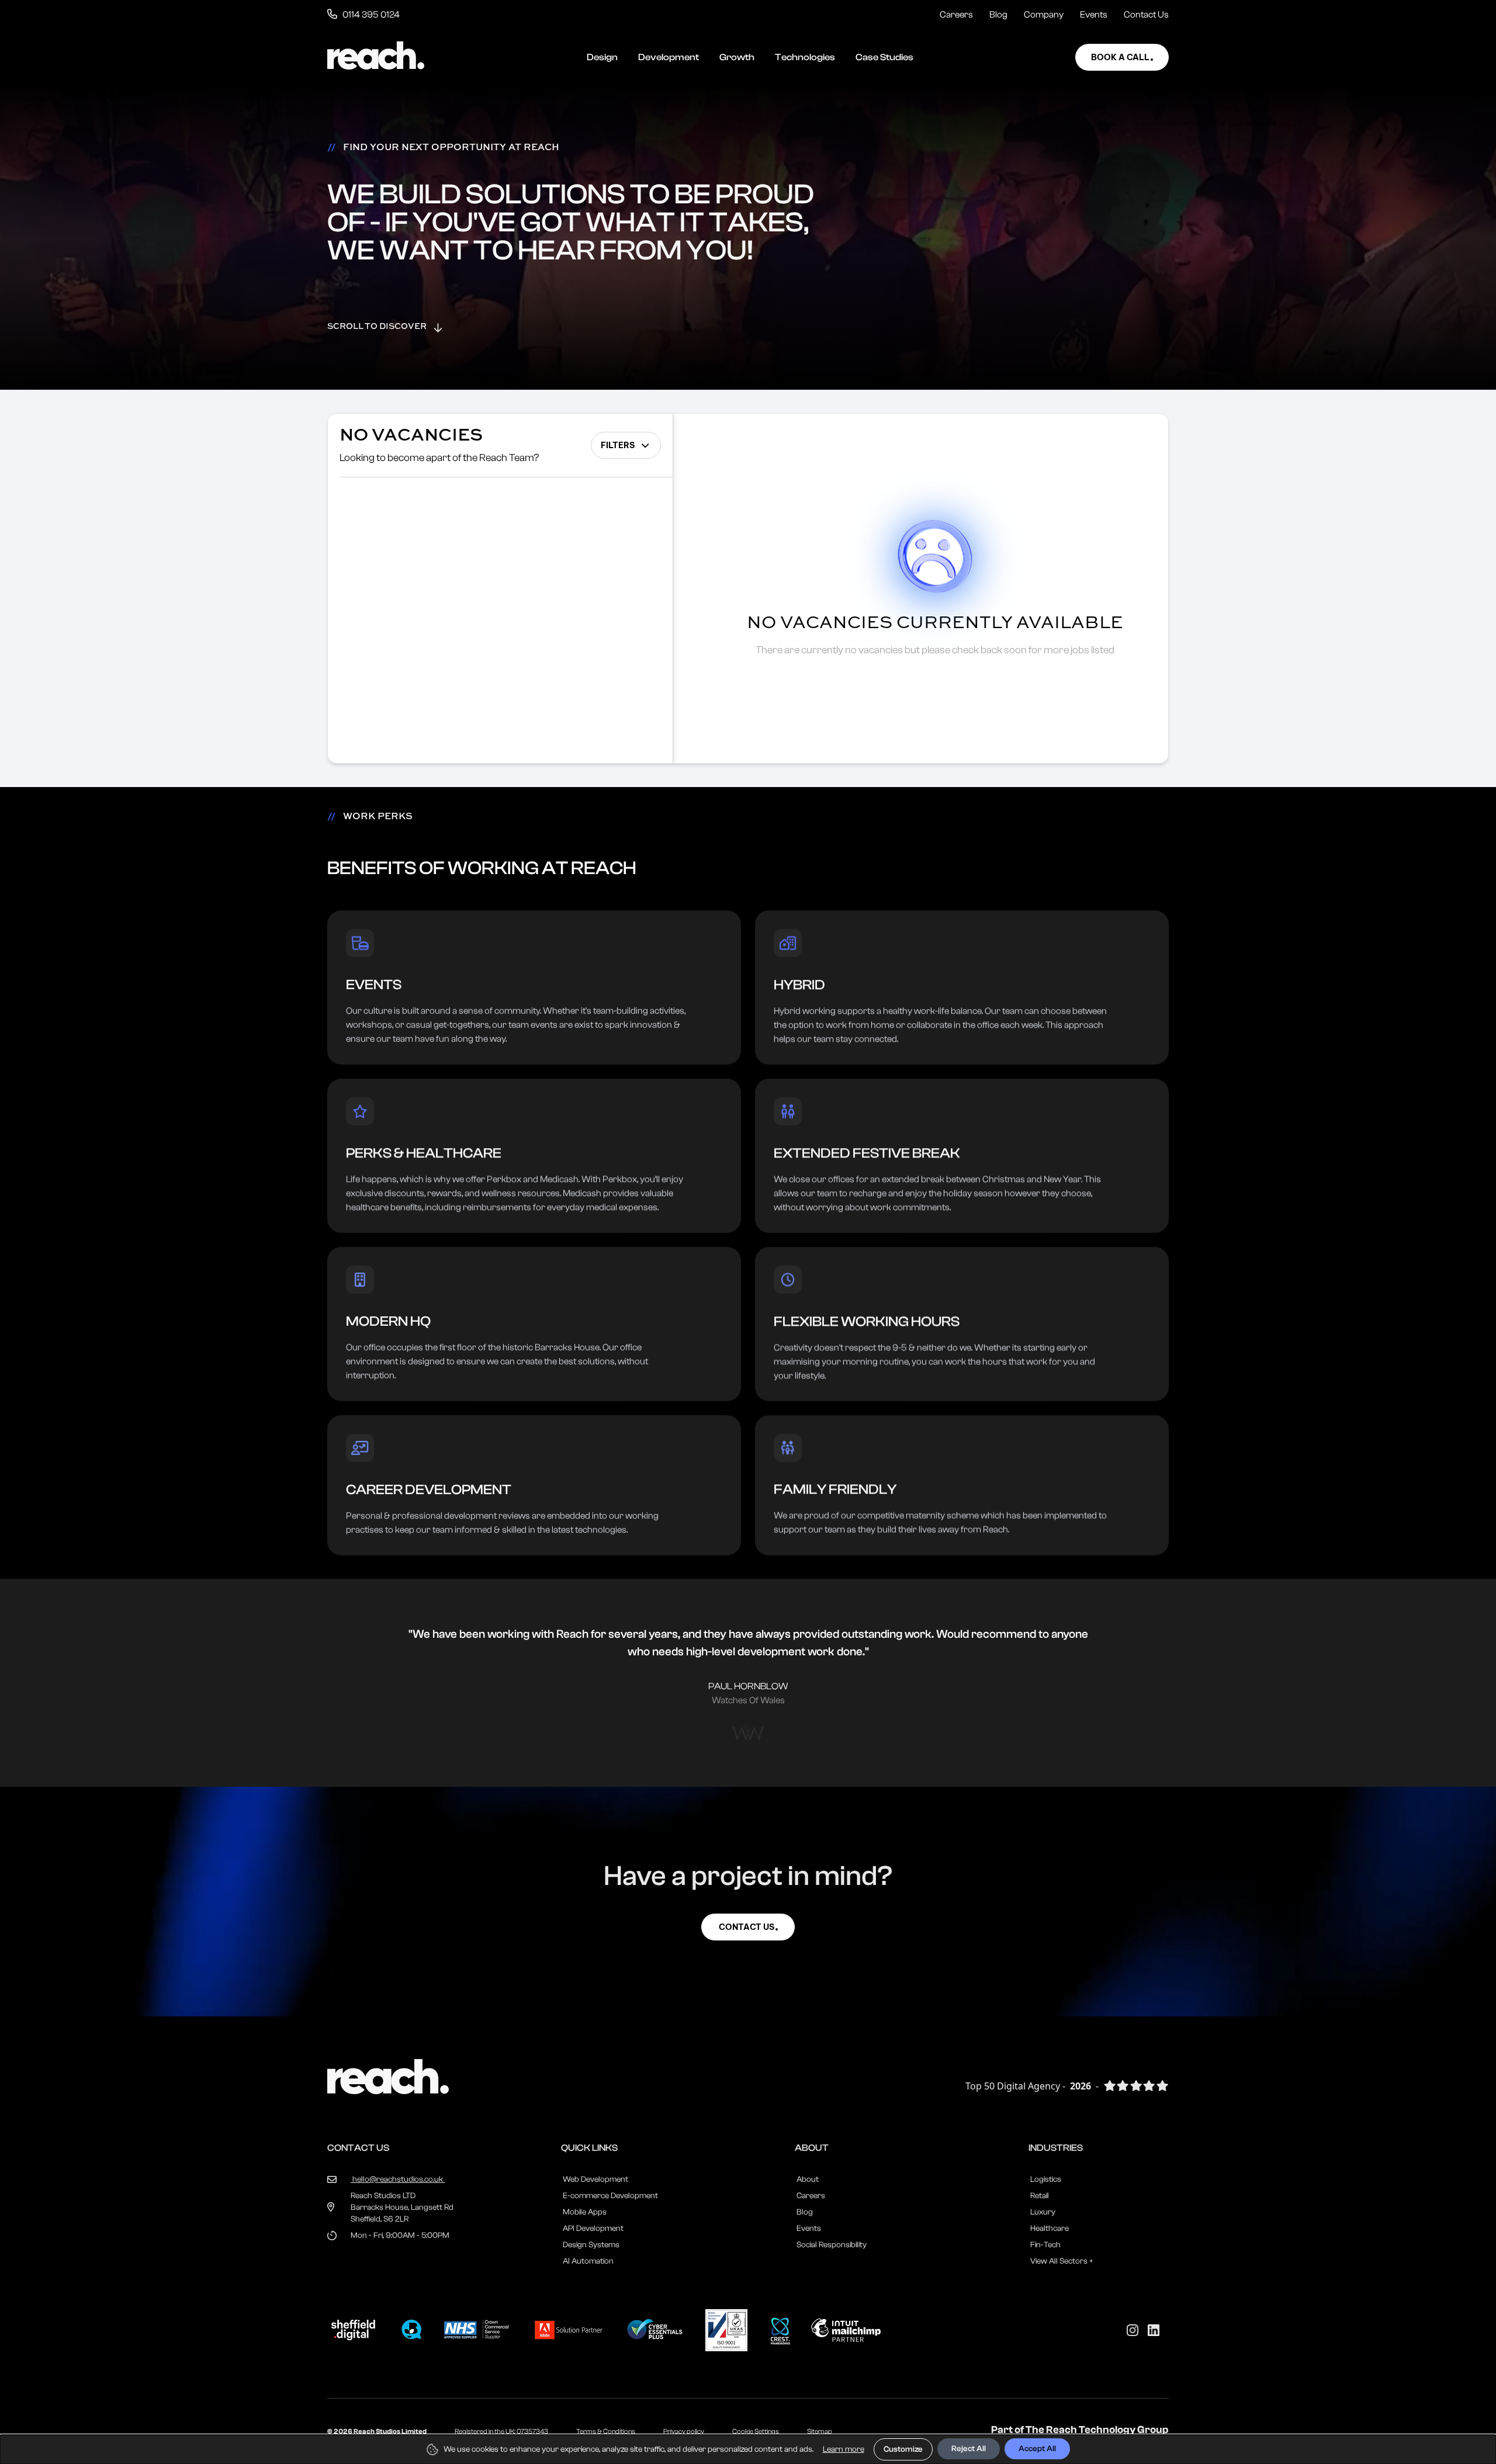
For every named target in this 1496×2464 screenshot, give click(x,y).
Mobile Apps (585, 2212)
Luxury (1043, 2212)
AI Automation (588, 2261)
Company (1044, 15)
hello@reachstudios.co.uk (398, 2179)
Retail (1040, 2196)
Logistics (1046, 2179)
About (808, 2179)
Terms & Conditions (606, 2431)
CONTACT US (747, 1927)
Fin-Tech (1045, 2245)
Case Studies (884, 57)
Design (602, 57)
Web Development (595, 2179)
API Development (593, 2229)
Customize (903, 2449)
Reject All (969, 2449)
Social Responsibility (832, 2245)
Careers (956, 15)
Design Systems (591, 2245)
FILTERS (618, 445)
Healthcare (1050, 2229)
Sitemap (820, 2431)
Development (669, 57)
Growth (737, 57)
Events (1094, 15)
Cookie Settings (756, 2431)
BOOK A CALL (1120, 57)
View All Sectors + (1062, 2261)
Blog (998, 15)
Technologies (805, 57)
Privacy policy (684, 2431)
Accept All (1037, 2449)
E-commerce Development (610, 2196)
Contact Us (1146, 15)
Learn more (844, 2449)
